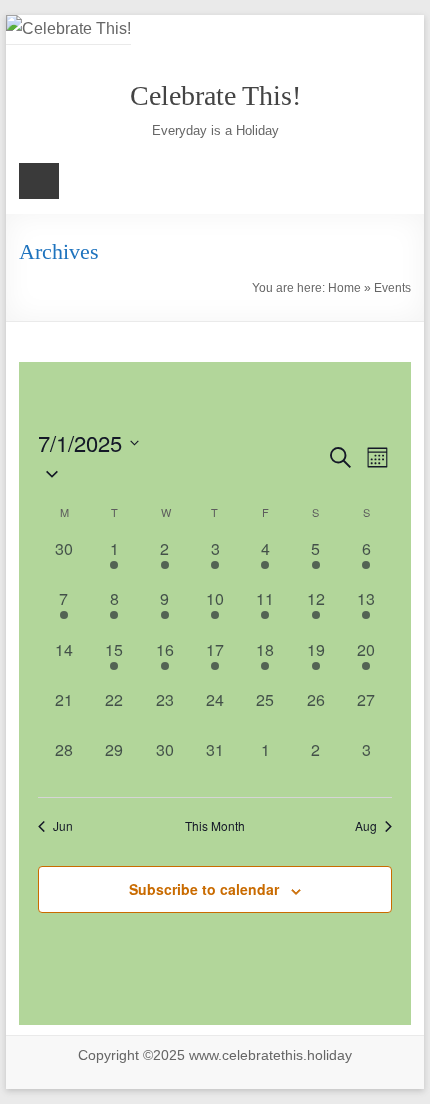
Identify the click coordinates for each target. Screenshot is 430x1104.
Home (344, 288)
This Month (215, 826)
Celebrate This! (215, 95)
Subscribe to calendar (204, 889)
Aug (366, 826)
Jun (63, 826)
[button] (181, 473)
